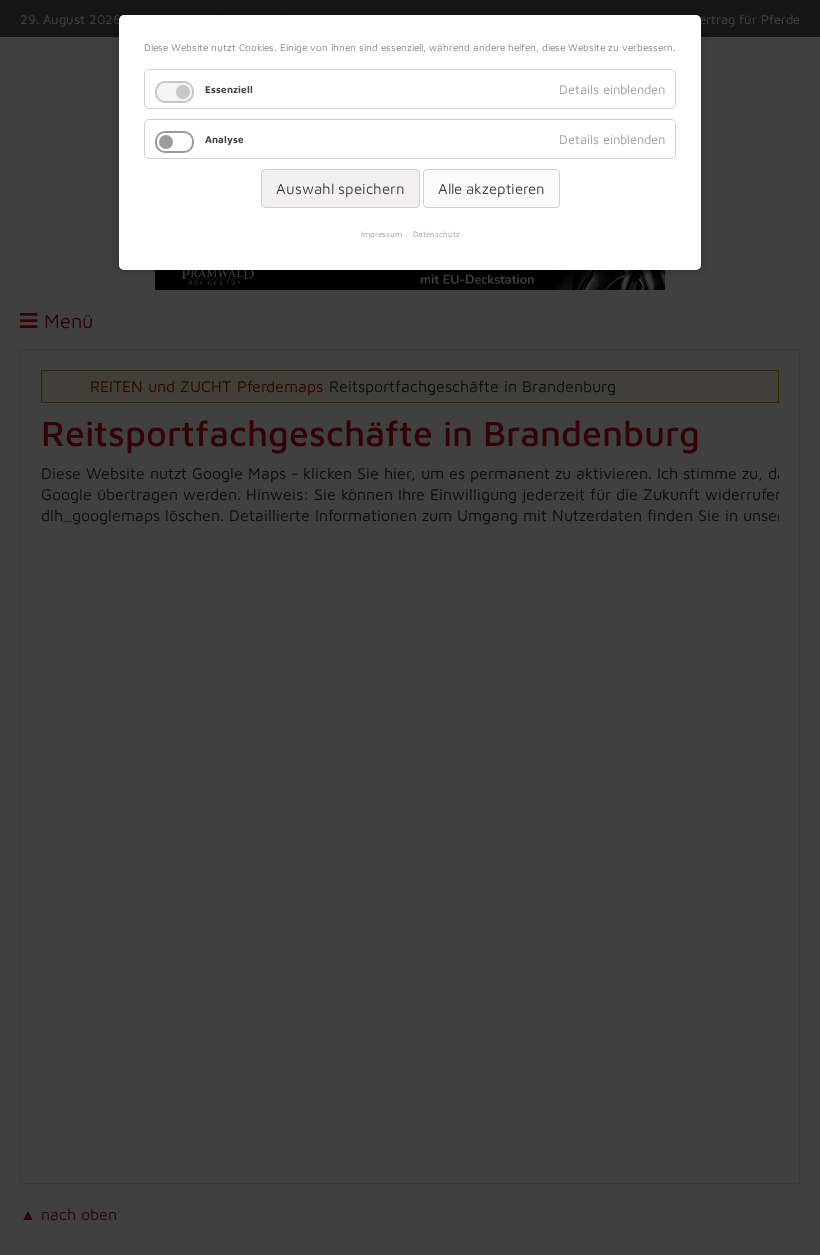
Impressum (381, 234)
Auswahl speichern (340, 188)
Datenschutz (436, 234)
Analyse (224, 139)
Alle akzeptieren (491, 188)
